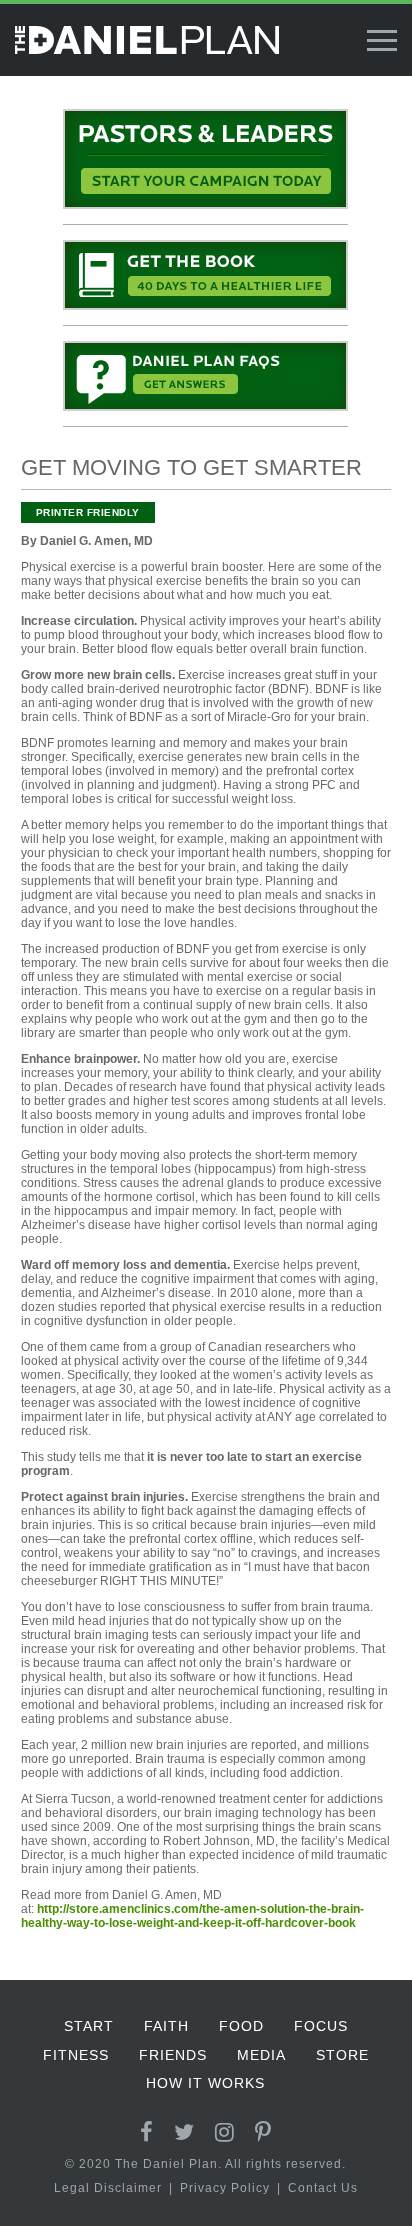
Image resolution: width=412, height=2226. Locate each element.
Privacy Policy (225, 2188)
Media (261, 2055)
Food (241, 2026)
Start (89, 2026)
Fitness (76, 2055)
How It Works (205, 2083)
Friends (173, 2055)
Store (342, 2055)
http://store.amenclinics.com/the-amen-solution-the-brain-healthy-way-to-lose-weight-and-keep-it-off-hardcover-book (192, 1916)
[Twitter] (184, 2132)
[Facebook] (147, 2132)
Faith (166, 2026)
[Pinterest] (263, 2132)
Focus (321, 2026)
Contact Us (323, 2188)
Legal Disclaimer (108, 2188)
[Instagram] (225, 2132)
